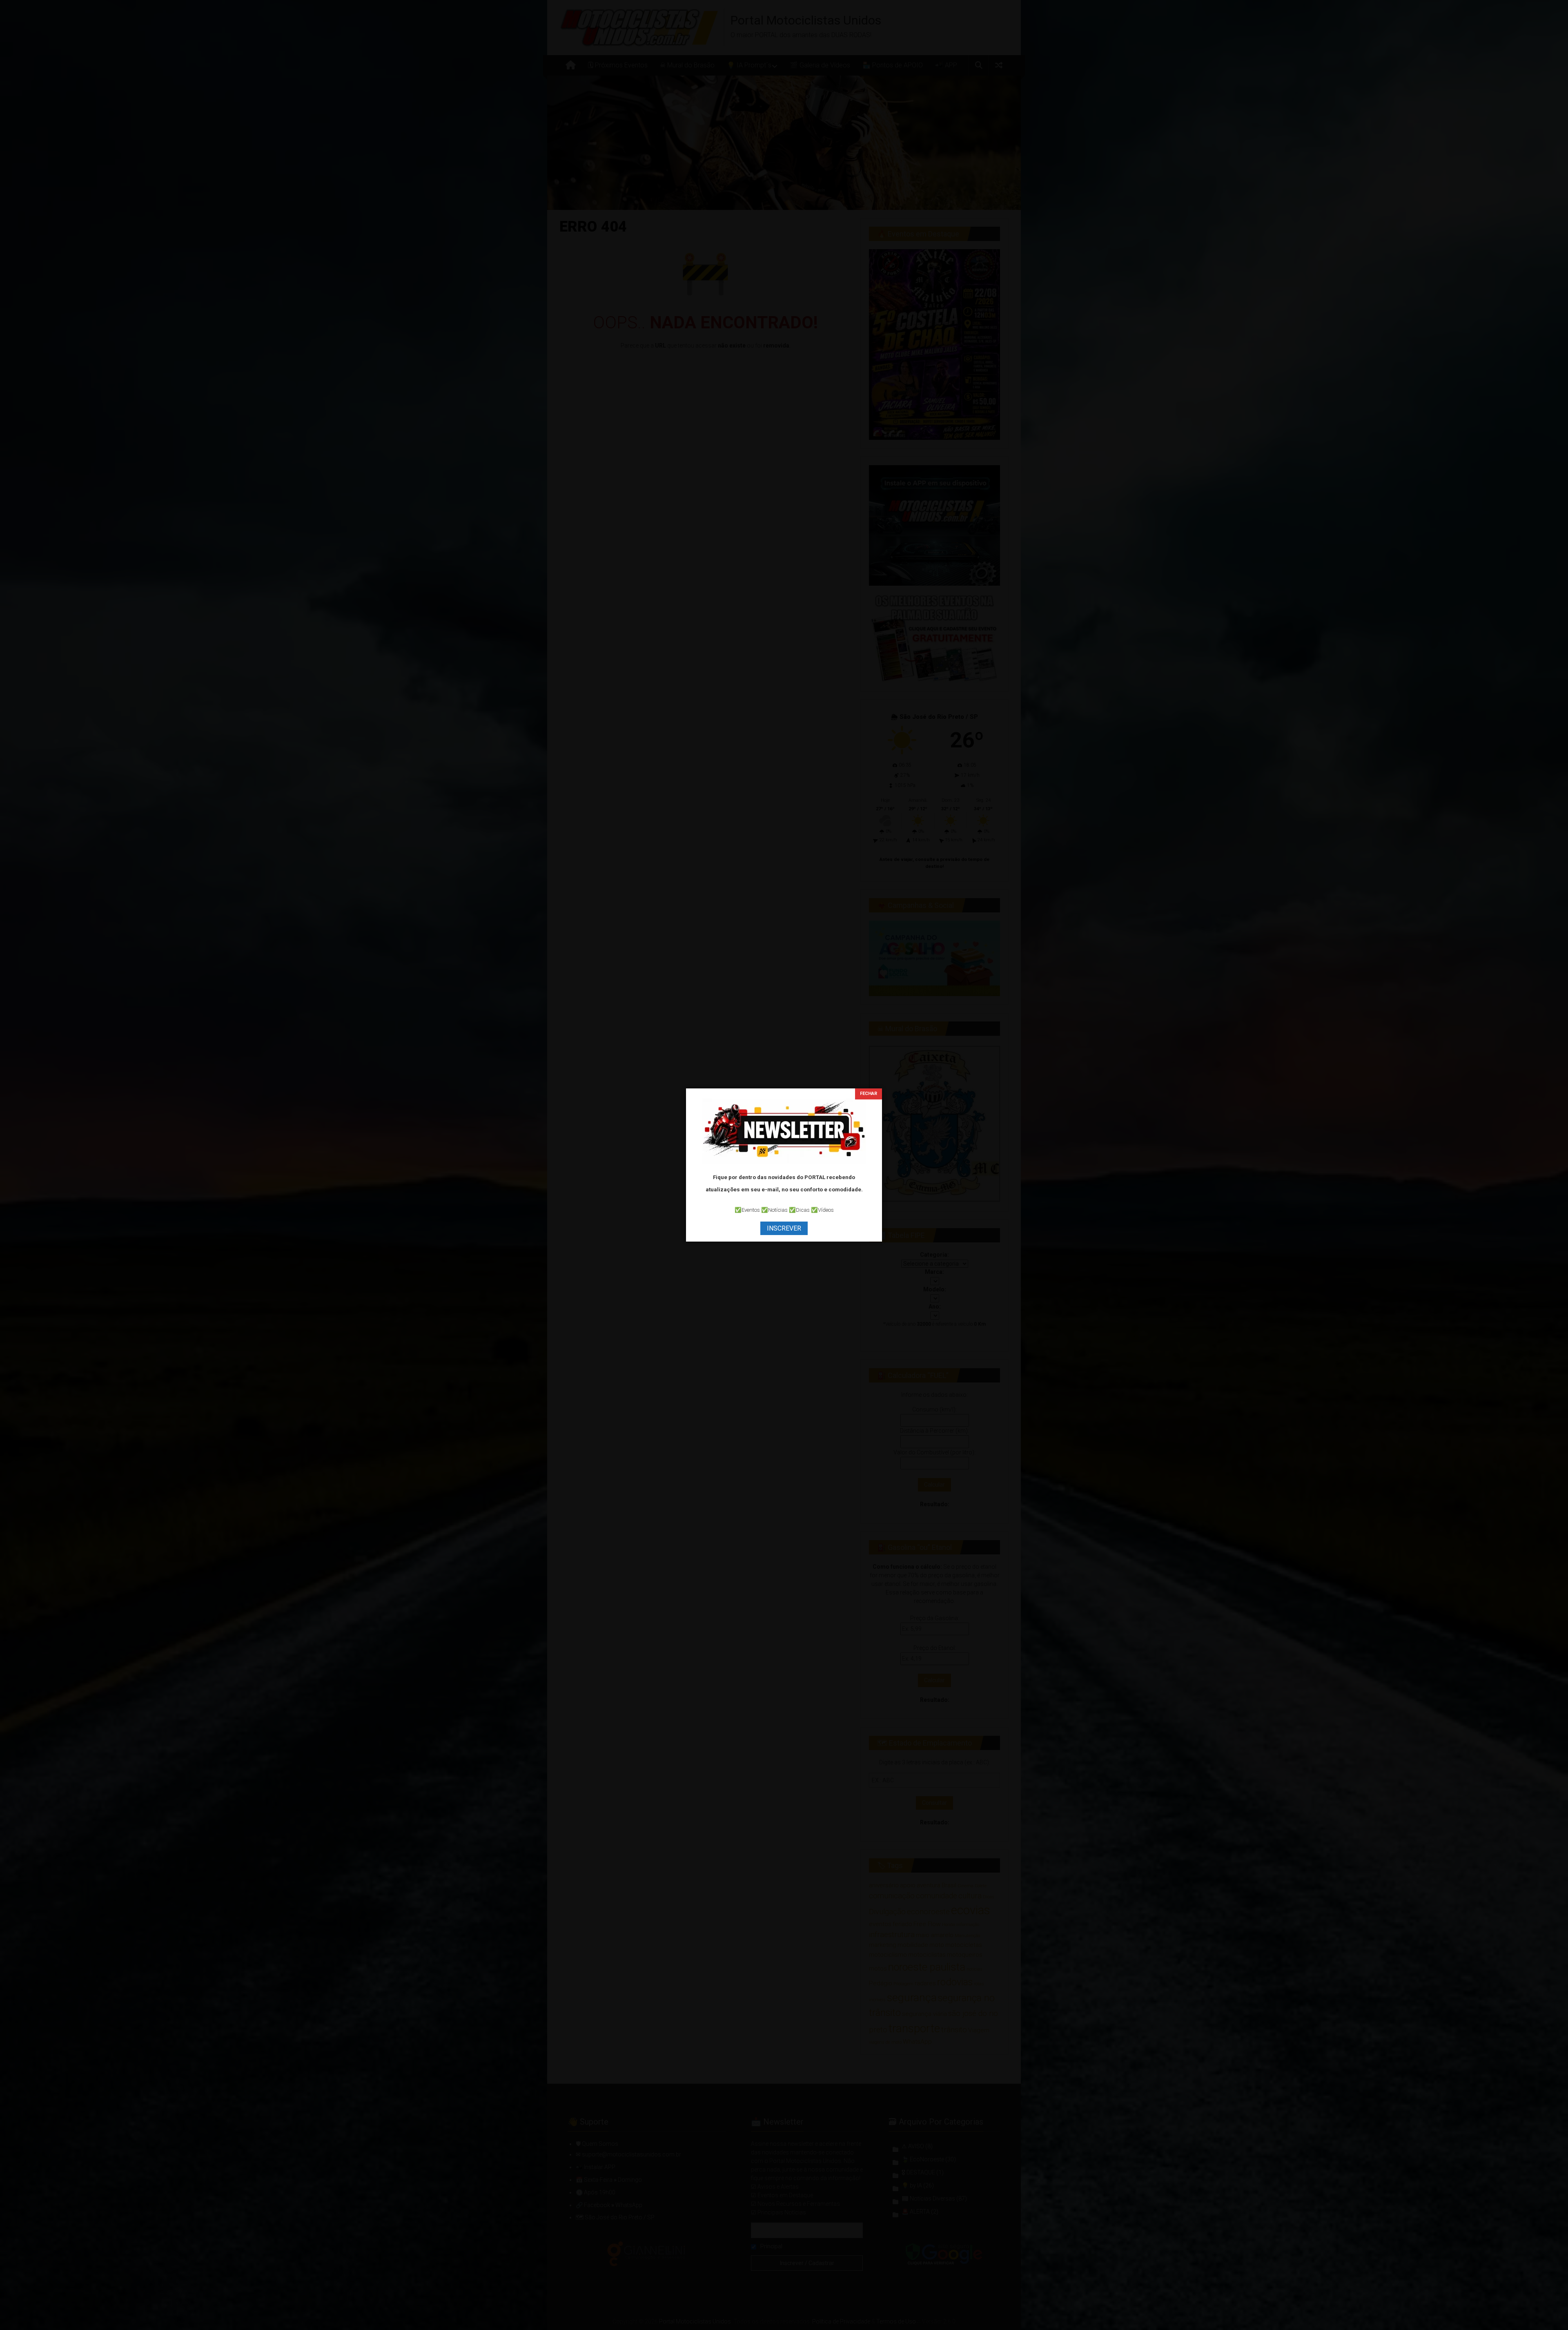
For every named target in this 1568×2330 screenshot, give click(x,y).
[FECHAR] (869, 1094)
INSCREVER (784, 1228)
